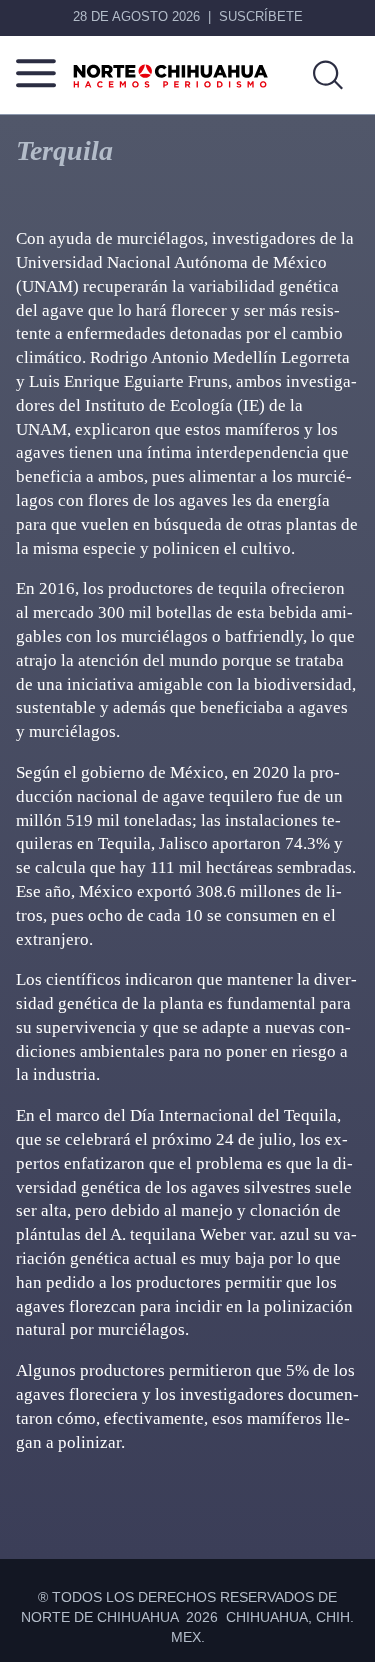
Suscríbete (261, 16)
